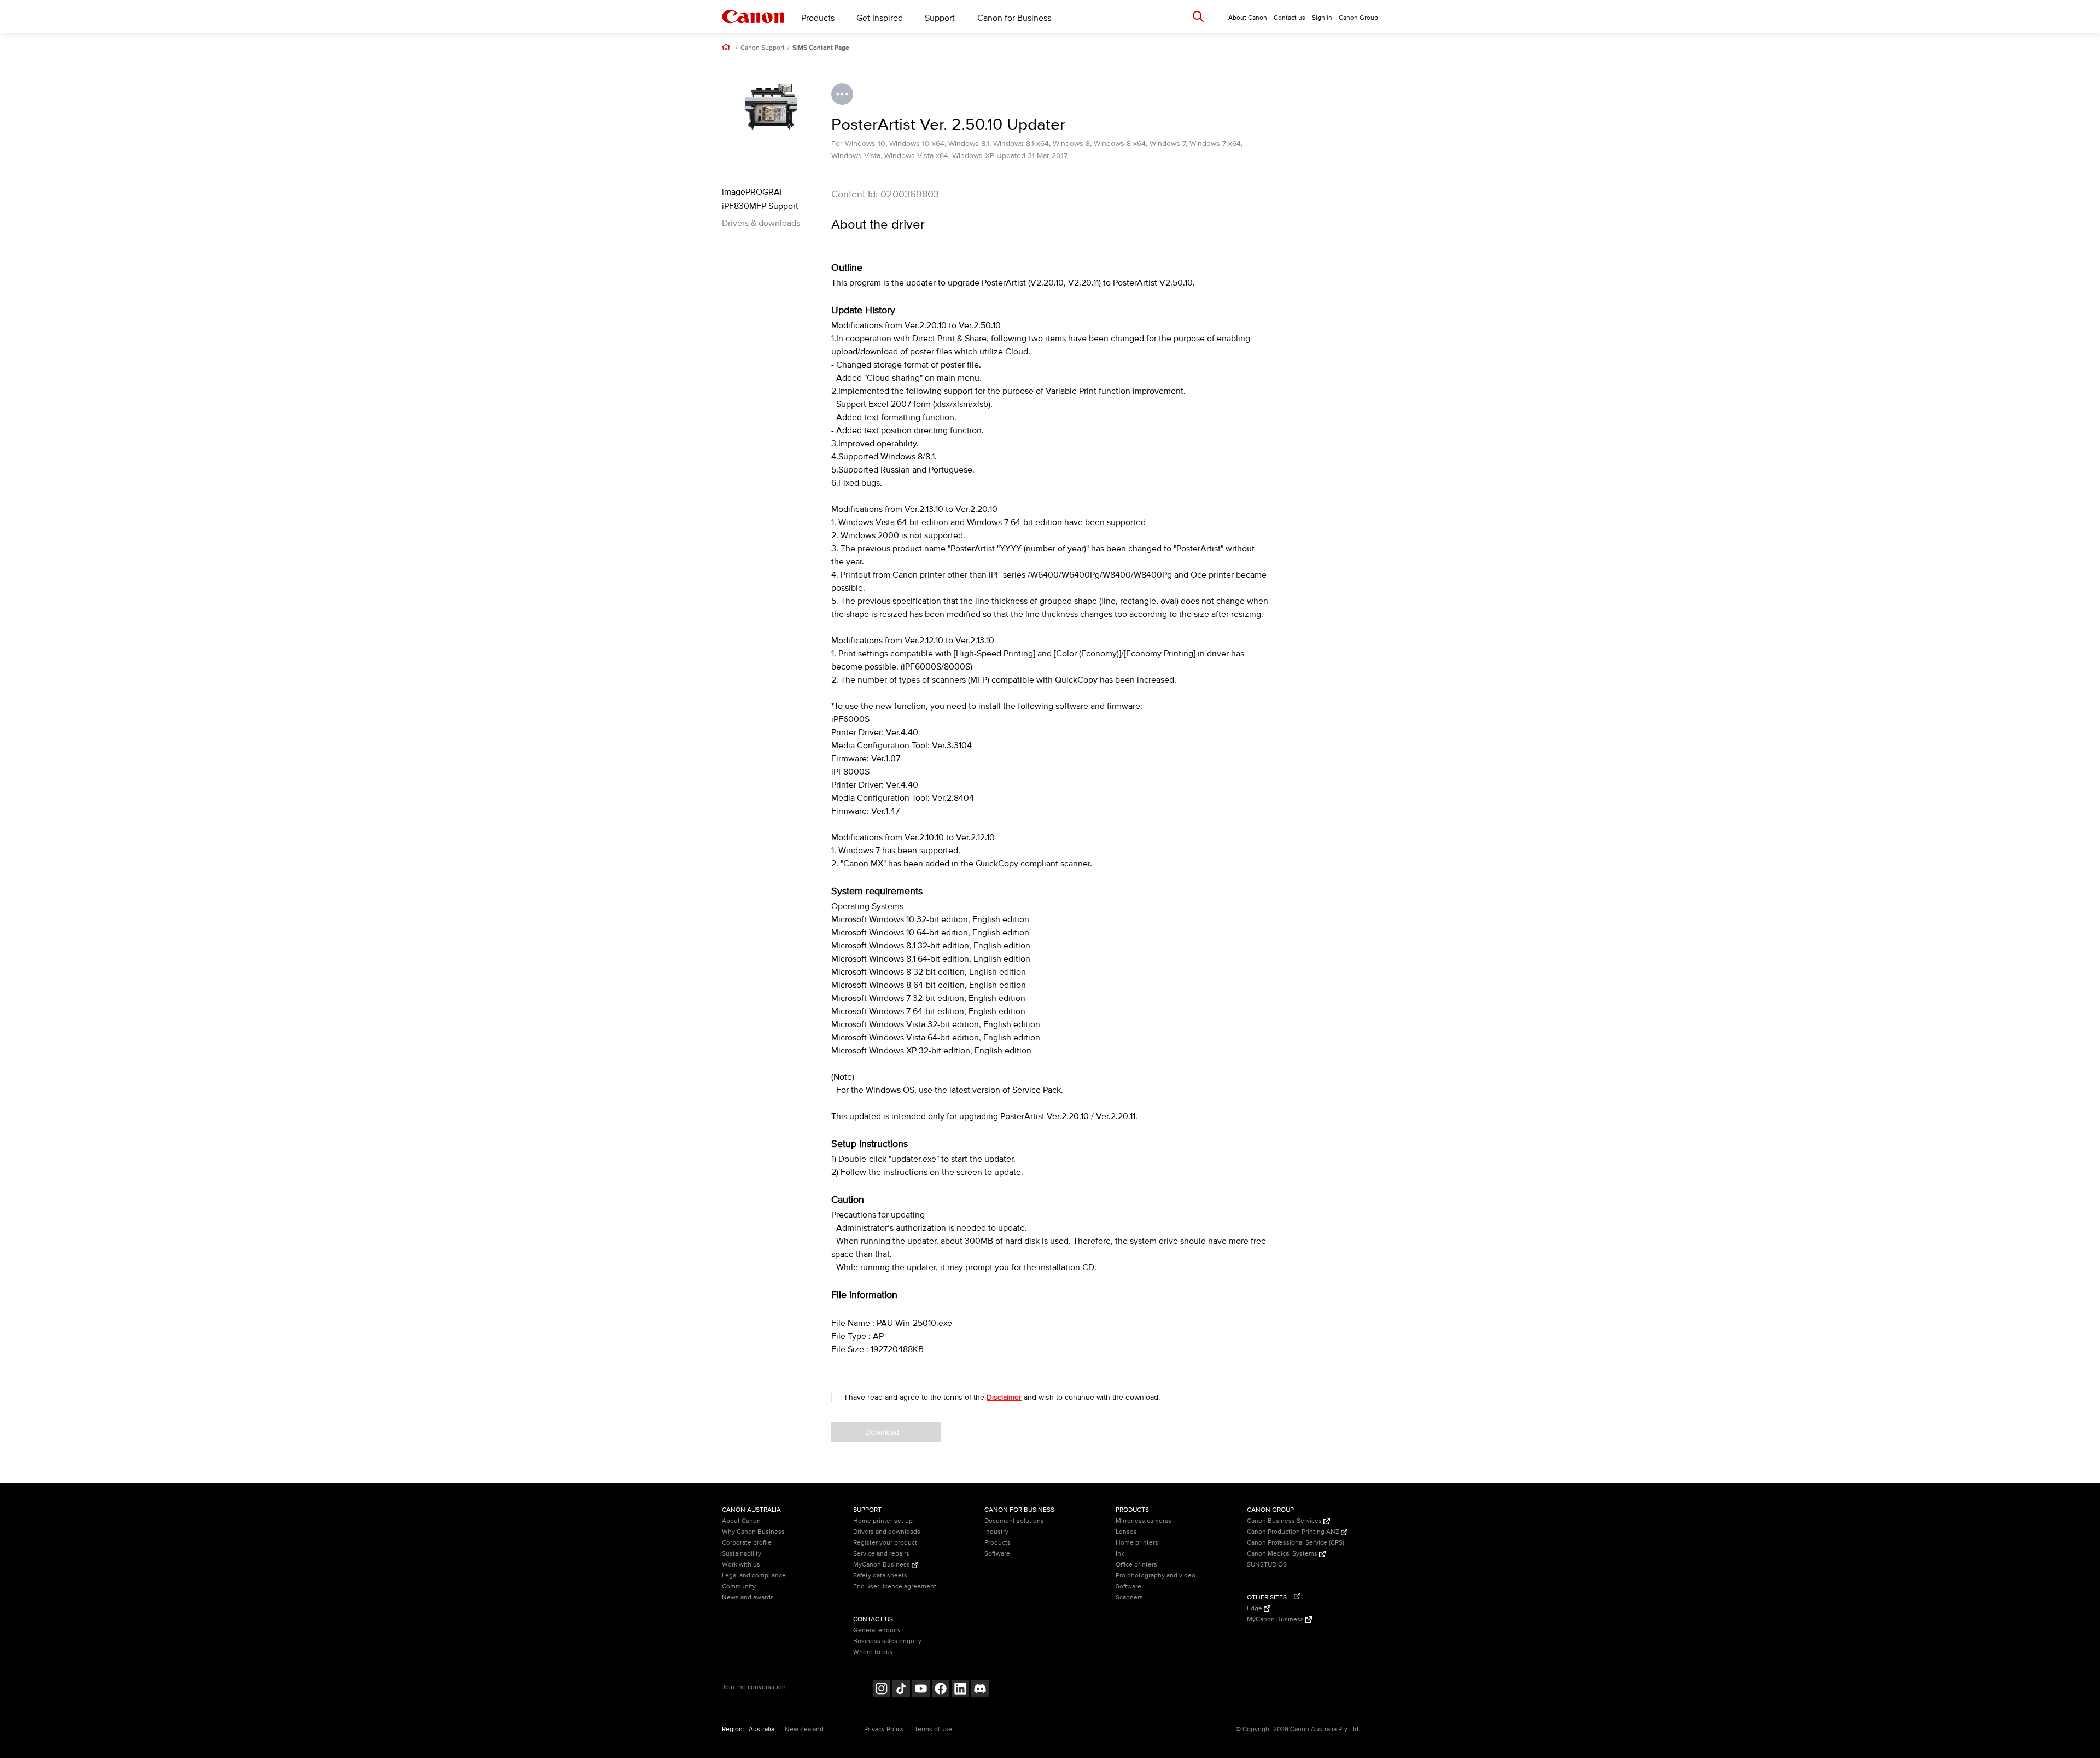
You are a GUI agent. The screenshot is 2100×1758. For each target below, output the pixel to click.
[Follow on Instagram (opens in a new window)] (882, 1690)
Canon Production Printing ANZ (1294, 1532)
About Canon (741, 1521)
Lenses (1126, 1532)
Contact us (1290, 18)
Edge (1255, 1608)
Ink (1120, 1554)
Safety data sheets (880, 1576)
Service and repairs (881, 1554)
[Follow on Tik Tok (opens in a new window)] (901, 1690)
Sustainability (742, 1554)
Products (818, 18)
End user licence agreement (895, 1587)
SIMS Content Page (821, 48)
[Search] (1198, 16)
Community (739, 1587)
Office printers (1136, 1565)
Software (997, 1554)
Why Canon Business (753, 1532)
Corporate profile (747, 1543)
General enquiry (877, 1630)
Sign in (1322, 18)
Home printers (1137, 1543)
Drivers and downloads (887, 1532)
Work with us (741, 1565)
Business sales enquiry (887, 1641)
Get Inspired (880, 18)
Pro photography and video (1156, 1576)
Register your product (885, 1543)
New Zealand (804, 1729)
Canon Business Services (1285, 1521)
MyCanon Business (882, 1565)
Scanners (1129, 1597)
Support (940, 18)
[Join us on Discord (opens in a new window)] (980, 1690)
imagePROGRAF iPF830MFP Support (760, 199)
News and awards (748, 1597)
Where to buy (873, 1652)
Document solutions (1014, 1521)
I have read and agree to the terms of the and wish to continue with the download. (1002, 1397)
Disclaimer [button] (1004, 1397)
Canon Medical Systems (1283, 1554)
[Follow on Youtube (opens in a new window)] (921, 1690)
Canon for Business (1014, 18)
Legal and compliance (754, 1576)
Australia (762, 1729)
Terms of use (933, 1729)
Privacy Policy (884, 1729)
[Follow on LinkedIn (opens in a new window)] (960, 1690)
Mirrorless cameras (1144, 1521)
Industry (996, 1532)
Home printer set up (883, 1521)
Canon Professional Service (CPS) (1296, 1543)
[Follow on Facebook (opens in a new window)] (941, 1690)
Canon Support (763, 48)
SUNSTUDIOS (1267, 1565)
